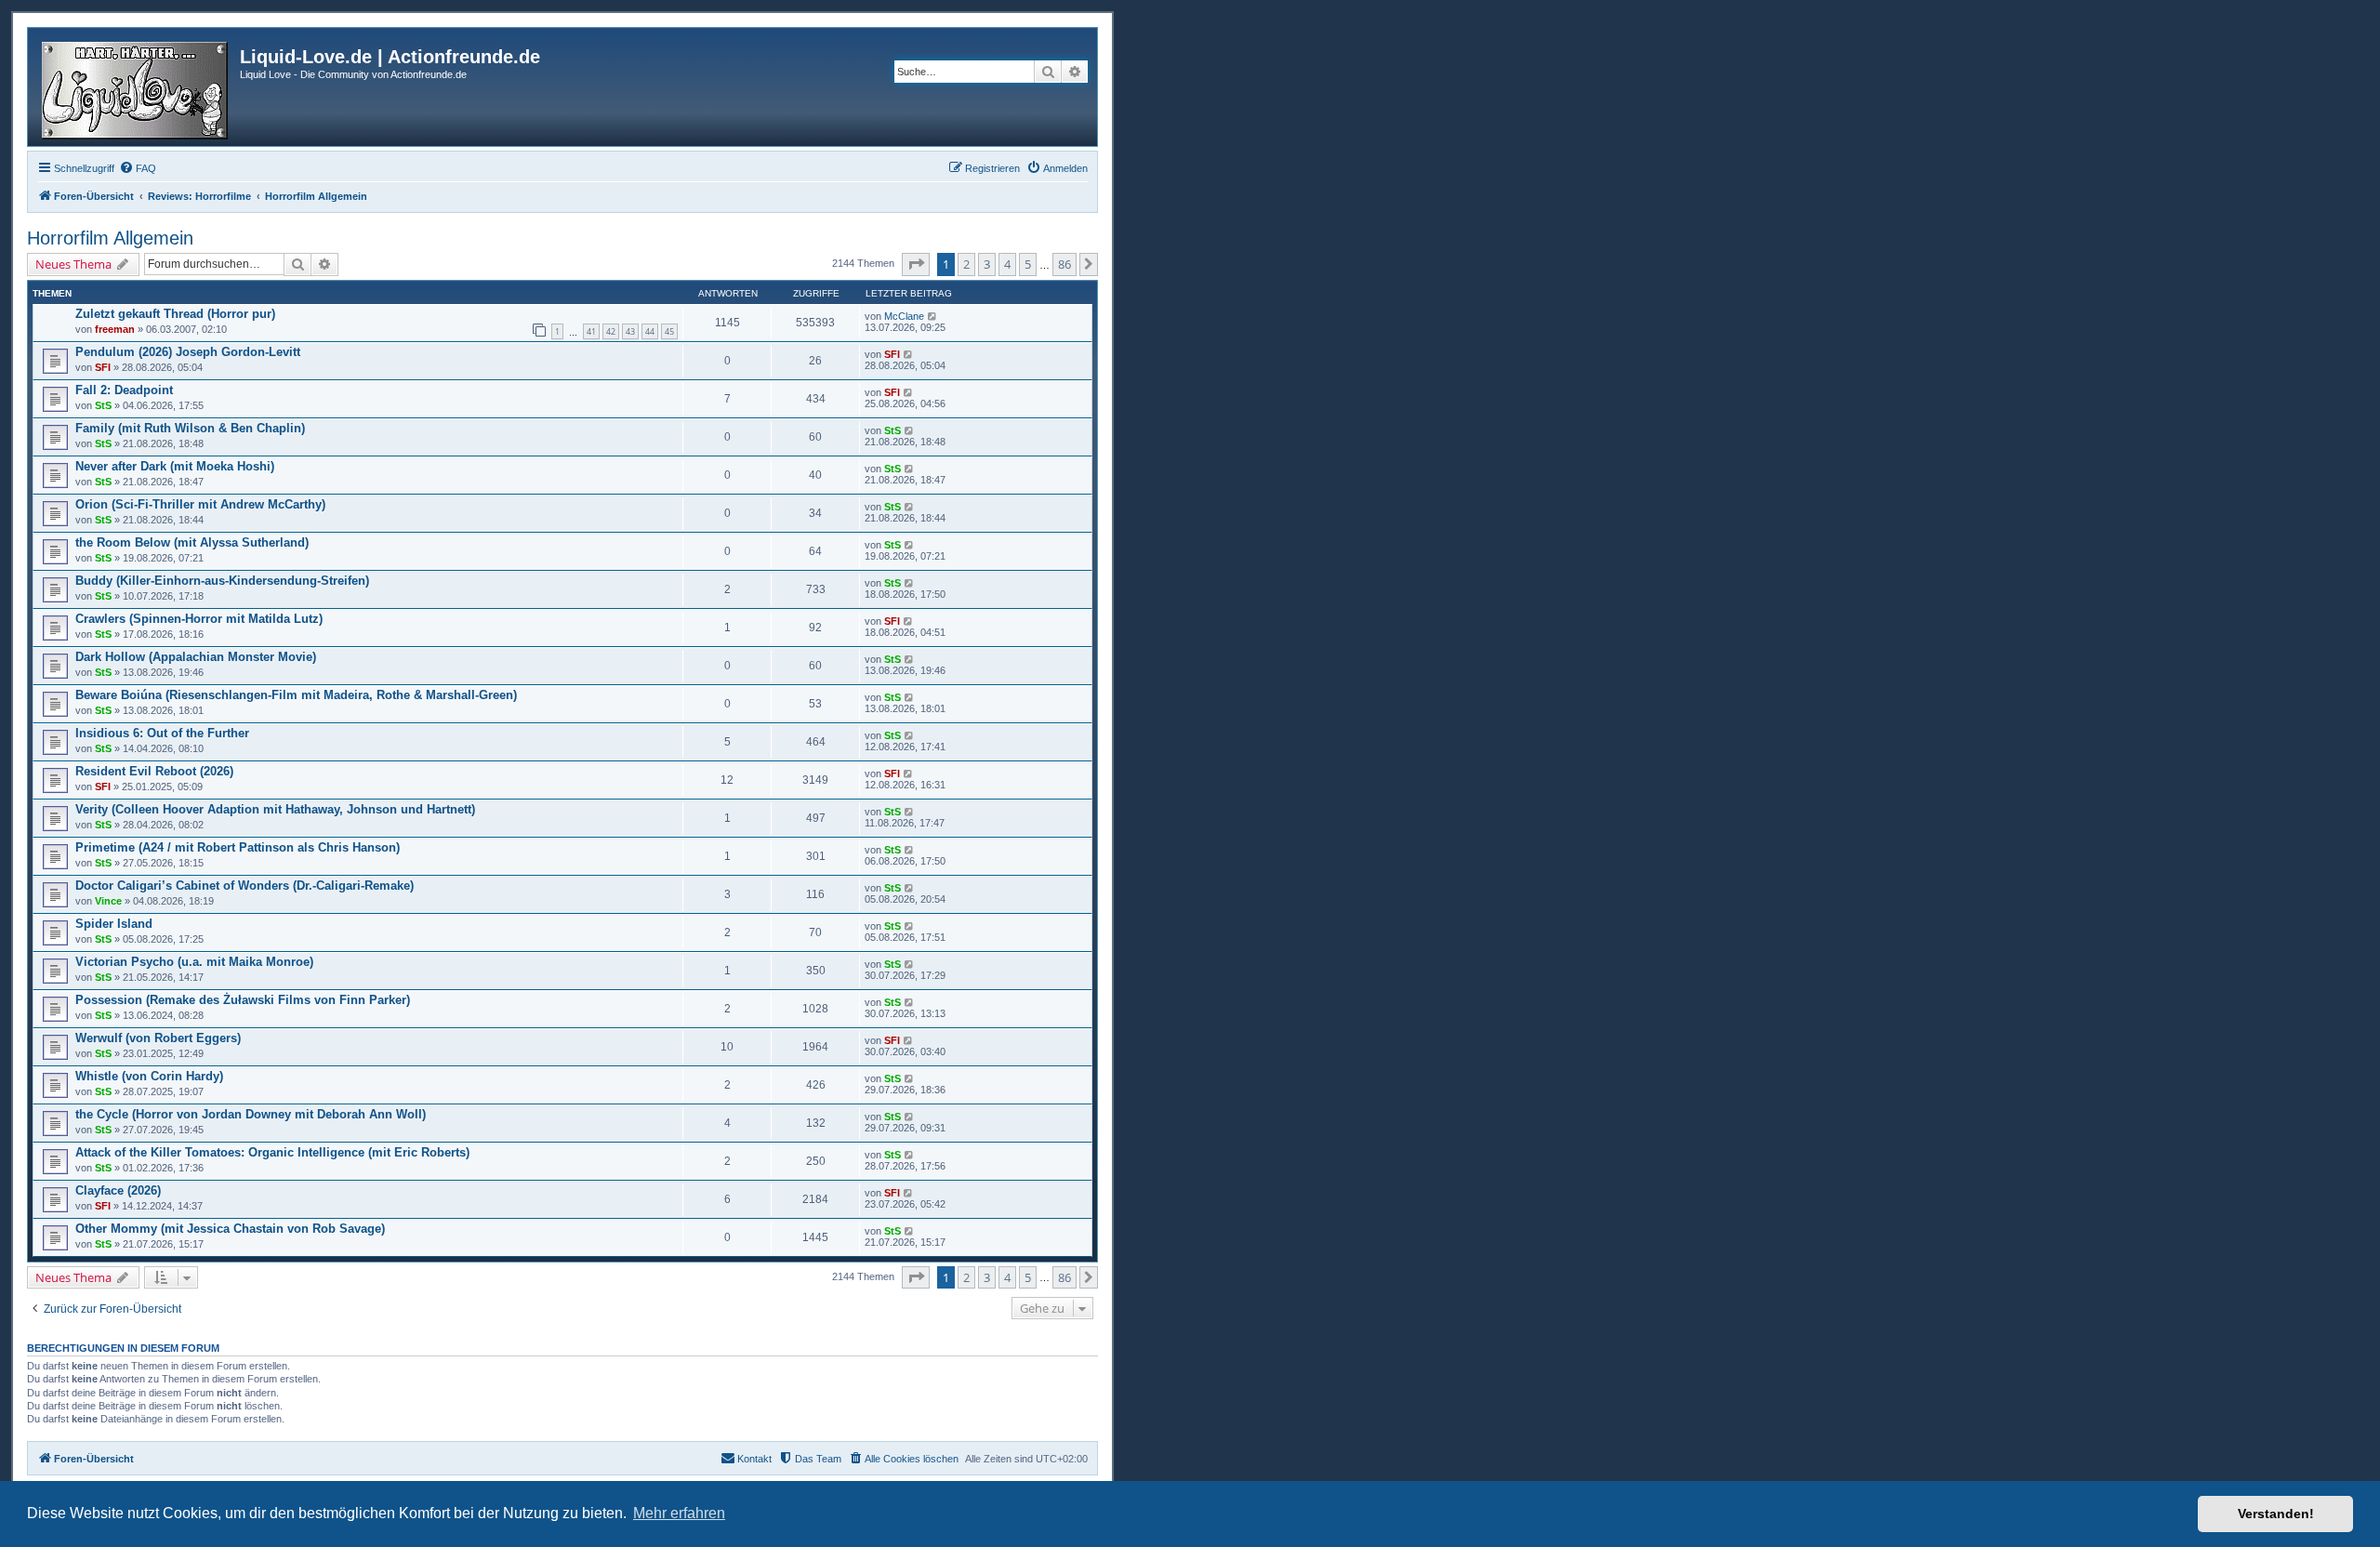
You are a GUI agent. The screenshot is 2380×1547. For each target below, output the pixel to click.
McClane (904, 316)
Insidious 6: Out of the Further (162, 733)
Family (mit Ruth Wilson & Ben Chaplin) (190, 428)
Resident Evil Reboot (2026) (154, 771)
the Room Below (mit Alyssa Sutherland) (192, 542)
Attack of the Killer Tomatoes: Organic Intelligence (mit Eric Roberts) (272, 1152)
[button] (916, 264)
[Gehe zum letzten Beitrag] (933, 316)
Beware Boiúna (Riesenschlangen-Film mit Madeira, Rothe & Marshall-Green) (296, 695)
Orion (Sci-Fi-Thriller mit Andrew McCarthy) (200, 504)
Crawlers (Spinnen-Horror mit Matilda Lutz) (199, 619)
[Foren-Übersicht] (136, 87)
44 (650, 331)
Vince (108, 901)
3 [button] (987, 264)
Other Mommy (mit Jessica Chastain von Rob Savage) (230, 1229)
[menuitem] (138, 168)
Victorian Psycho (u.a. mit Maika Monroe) (194, 962)
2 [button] (966, 264)
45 (669, 331)
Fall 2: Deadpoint (124, 390)
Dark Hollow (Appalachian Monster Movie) (196, 657)
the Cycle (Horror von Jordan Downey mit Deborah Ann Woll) (251, 1114)
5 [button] (1028, 264)
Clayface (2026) (118, 1190)
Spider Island (114, 924)
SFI (103, 367)
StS (103, 405)
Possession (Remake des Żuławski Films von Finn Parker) (243, 1000)
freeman (115, 329)
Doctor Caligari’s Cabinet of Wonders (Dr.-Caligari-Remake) (245, 886)
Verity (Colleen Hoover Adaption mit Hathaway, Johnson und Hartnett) (275, 809)
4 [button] (1007, 264)
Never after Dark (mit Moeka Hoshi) (175, 466)
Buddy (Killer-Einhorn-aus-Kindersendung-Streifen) (222, 581)
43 (630, 331)
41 (591, 331)
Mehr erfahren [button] (679, 1513)
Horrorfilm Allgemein (110, 238)
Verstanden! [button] (2276, 1514)
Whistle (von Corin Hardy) (149, 1076)
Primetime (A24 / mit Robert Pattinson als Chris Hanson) (238, 847)
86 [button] (1064, 264)
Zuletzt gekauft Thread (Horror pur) (175, 314)
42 (611, 331)
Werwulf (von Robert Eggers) (158, 1038)
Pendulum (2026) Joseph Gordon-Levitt (188, 352)
